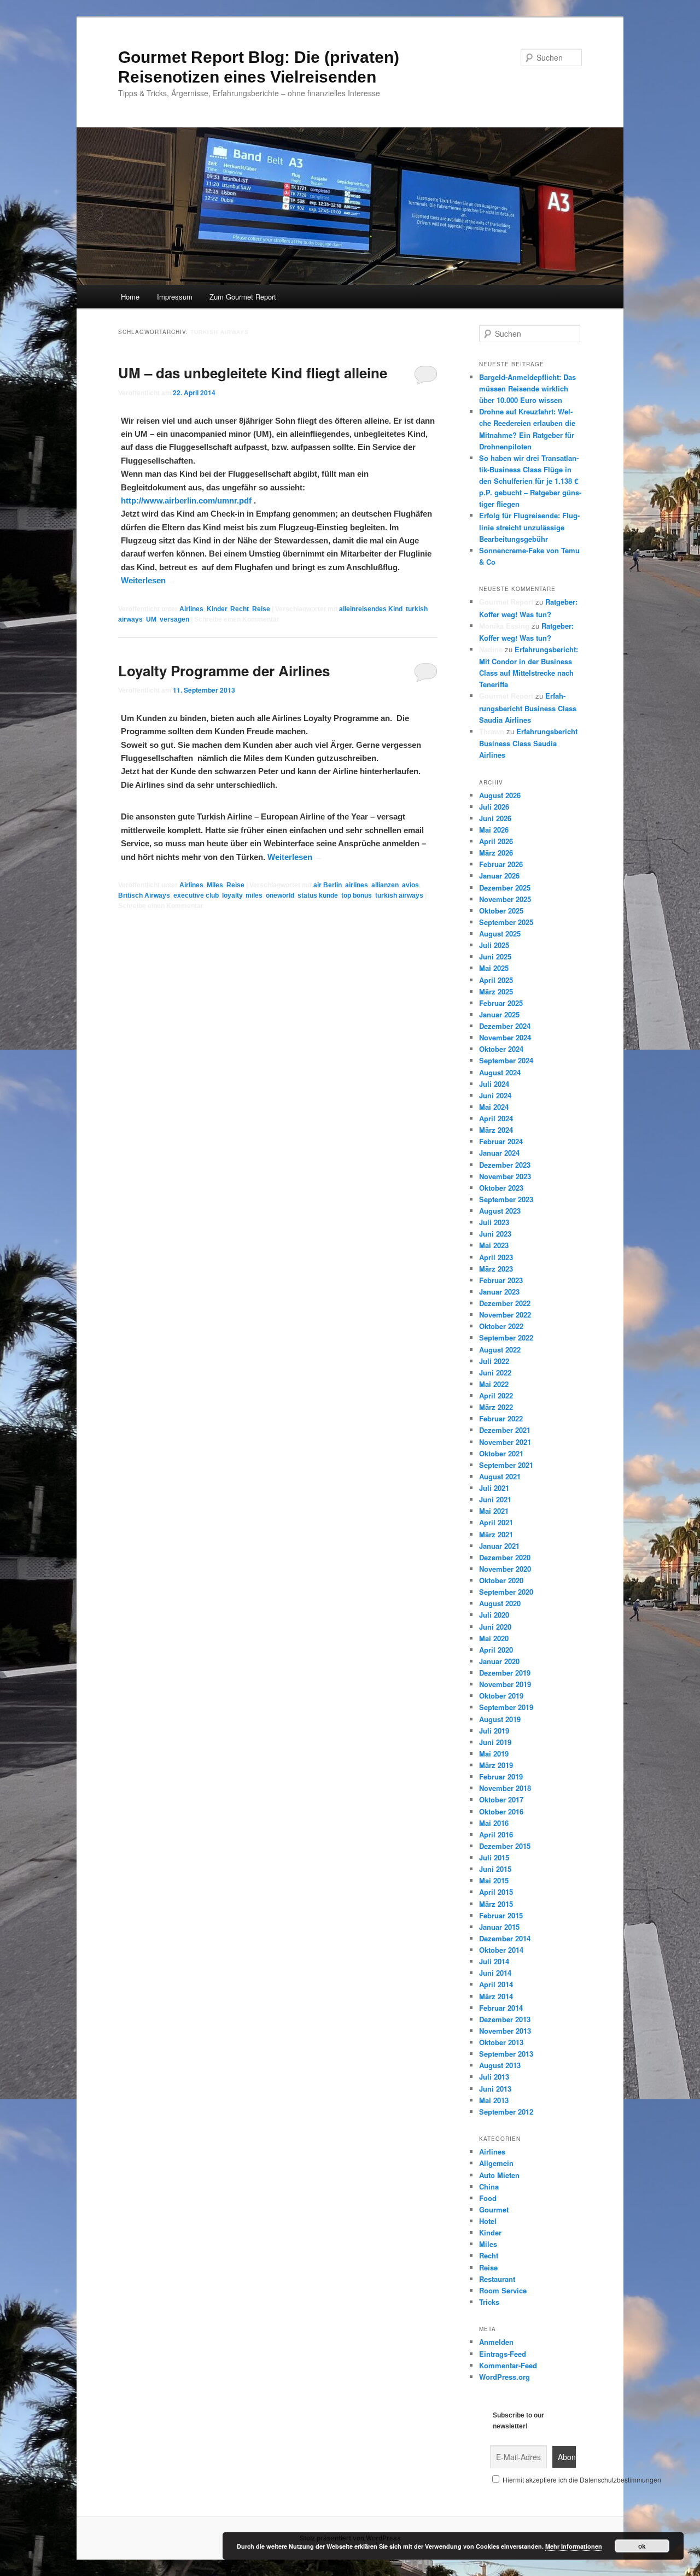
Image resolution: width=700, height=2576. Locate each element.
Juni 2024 (495, 1095)
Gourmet (494, 2209)
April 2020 (496, 1650)
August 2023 (500, 1211)
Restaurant (497, 2279)
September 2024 (506, 1060)
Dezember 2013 (505, 2019)
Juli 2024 (494, 1084)
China (489, 2186)
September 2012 (506, 2112)
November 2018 (505, 1788)
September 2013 (506, 2054)
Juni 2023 (495, 1234)
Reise (261, 609)
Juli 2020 (494, 1615)
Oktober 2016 (501, 1811)
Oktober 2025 (501, 911)
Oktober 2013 (501, 2042)
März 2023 (496, 1269)
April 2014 (496, 1984)
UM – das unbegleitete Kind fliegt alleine (253, 373)
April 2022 (496, 1395)
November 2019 (505, 1684)
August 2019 (500, 1719)
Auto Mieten (499, 2175)
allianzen (385, 885)
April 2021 (496, 1522)
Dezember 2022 (505, 1303)
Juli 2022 (494, 1361)
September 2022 (506, 1337)
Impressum (175, 297)
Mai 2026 (494, 830)
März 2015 (496, 1904)
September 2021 (506, 1465)
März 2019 (496, 1765)
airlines (357, 885)
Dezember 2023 (505, 1165)
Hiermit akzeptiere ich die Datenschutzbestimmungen (581, 2480)
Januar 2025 (499, 1014)
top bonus (357, 895)
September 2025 (506, 922)
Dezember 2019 (505, 1673)
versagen (174, 619)
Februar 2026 (501, 864)
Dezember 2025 (505, 888)
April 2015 (496, 1892)
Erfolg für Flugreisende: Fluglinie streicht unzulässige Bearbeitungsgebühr (529, 527)
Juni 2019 (495, 1742)
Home (130, 297)
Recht (240, 609)
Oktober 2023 (501, 1188)
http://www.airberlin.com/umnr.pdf (186, 500)
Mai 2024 (494, 1107)
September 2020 (506, 1592)
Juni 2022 (495, 1372)
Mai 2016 (494, 1823)
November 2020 (505, 1569)
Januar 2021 (499, 1546)
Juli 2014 (494, 1961)
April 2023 (496, 1257)
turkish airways (399, 895)
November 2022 (505, 1315)
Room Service (503, 2290)
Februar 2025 (501, 1003)
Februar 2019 (501, 1776)
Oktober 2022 (501, 1326)
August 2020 (500, 1603)
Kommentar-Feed (508, 2365)
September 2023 (506, 1199)
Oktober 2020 (501, 1580)
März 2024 (496, 1130)
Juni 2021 (495, 1499)
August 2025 (500, 933)
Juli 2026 (494, 807)
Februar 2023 (501, 1280)
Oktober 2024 (501, 1049)
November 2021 (505, 1442)
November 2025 (505, 899)
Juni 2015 (495, 1869)
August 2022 (500, 1350)
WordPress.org (504, 2377)
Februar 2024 (501, 1141)
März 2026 (496, 853)
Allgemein (496, 2163)
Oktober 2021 (501, 1453)
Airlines (191, 609)
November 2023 (505, 1176)
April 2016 (496, 1834)
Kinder (217, 609)
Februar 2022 (501, 1418)
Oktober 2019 (501, 1696)
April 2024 (496, 1118)
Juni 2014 (495, 1973)
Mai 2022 (494, 1384)
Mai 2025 (494, 968)
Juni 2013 (495, 2089)
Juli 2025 (494, 945)
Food (488, 2198)
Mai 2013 (494, 2100)
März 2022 (496, 1407)
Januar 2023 (499, 1292)
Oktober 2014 (501, 1950)
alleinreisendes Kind (371, 609)
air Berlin (328, 885)
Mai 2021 (494, 1511)
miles (254, 895)
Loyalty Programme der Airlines (224, 671)
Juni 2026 (495, 818)
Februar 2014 (501, 2008)
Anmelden (496, 2342)
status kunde (318, 895)
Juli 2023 (494, 1222)
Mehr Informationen (574, 2546)
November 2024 (505, 1037)
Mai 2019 (494, 1754)
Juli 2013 (494, 2077)
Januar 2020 (499, 1661)
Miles (215, 885)
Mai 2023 (494, 1245)
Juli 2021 (494, 1488)
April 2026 (496, 841)
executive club (196, 895)
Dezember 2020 (505, 1557)
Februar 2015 (501, 1915)
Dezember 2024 (505, 1026)
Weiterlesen (148, 580)
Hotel (488, 2221)
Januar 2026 (499, 876)
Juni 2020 (495, 1627)
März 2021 (496, 1534)
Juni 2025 (495, 956)
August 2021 (500, 1476)
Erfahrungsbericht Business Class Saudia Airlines (528, 707)
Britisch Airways (144, 895)
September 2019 (506, 1707)
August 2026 (500, 795)
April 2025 (496, 980)
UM (151, 619)
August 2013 (500, 2065)
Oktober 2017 (501, 1799)
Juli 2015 (494, 1857)
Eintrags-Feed (503, 2354)
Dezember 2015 (505, 1846)
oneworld (280, 895)
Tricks (489, 2302)
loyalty (232, 895)
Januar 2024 (499, 1153)
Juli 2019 (494, 1731)
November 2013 (505, 2031)
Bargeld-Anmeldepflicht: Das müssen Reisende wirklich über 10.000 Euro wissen (527, 388)
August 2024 (500, 1072)
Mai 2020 (494, 1638)
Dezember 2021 (505, 1430)
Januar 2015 (499, 1927)
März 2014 (496, 1996)
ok (642, 2546)
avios (410, 885)
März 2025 (496, 991)
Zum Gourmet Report (243, 297)
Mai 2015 (494, 1880)
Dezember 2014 (505, 1938)
